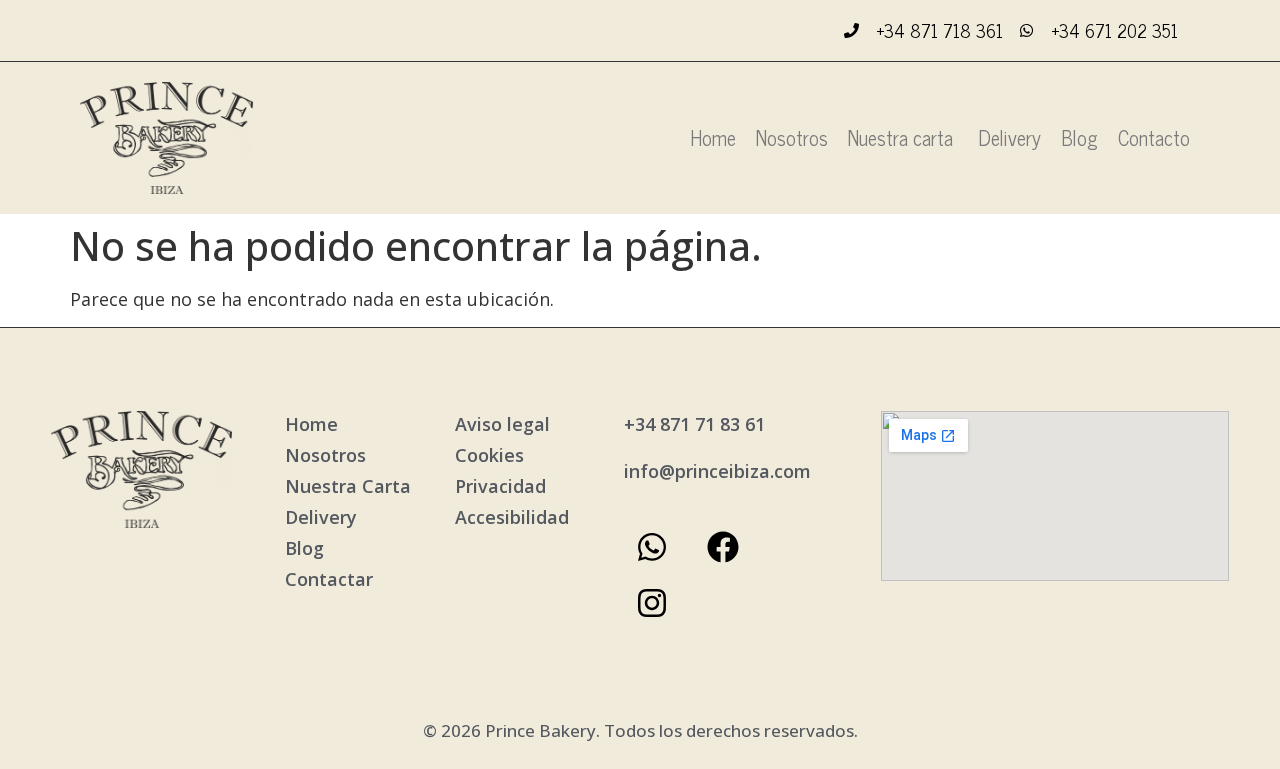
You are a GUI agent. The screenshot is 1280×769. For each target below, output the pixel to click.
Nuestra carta (903, 137)
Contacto (1154, 137)
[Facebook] (723, 547)
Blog (1079, 137)
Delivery (1009, 137)
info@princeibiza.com (717, 471)
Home (713, 137)
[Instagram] (652, 603)
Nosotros (792, 137)
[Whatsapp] (652, 547)
